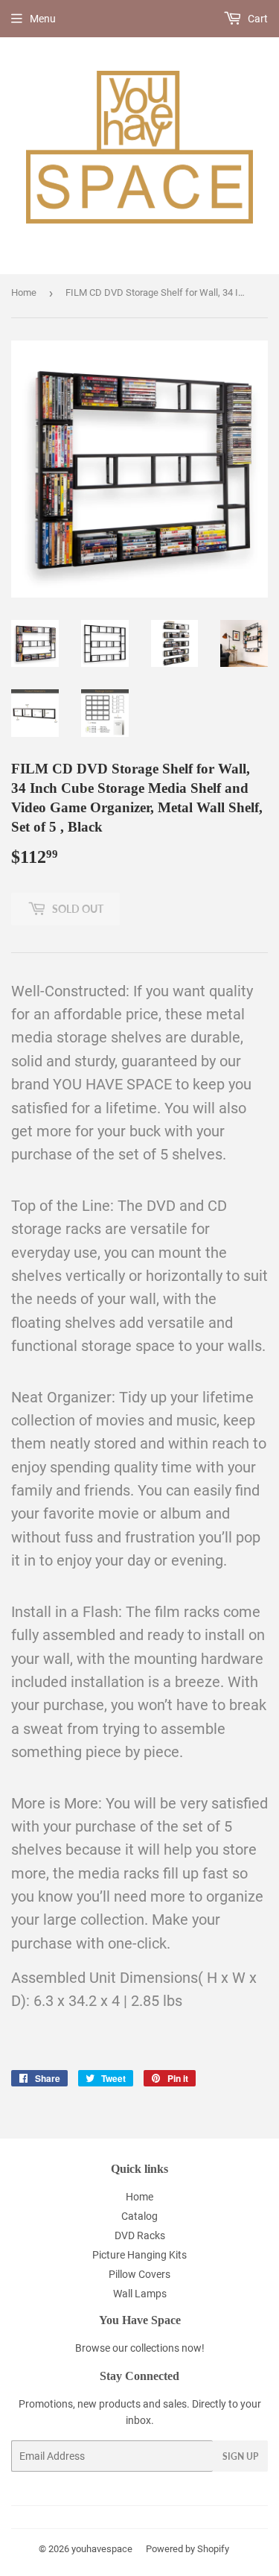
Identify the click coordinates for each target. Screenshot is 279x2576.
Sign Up (240, 2456)
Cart (257, 19)
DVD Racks (140, 2235)
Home (24, 292)
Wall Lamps (140, 2294)
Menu (43, 19)
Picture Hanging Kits (139, 2255)
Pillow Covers (139, 2274)
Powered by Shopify (187, 2549)
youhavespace (102, 2549)
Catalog (139, 2216)
